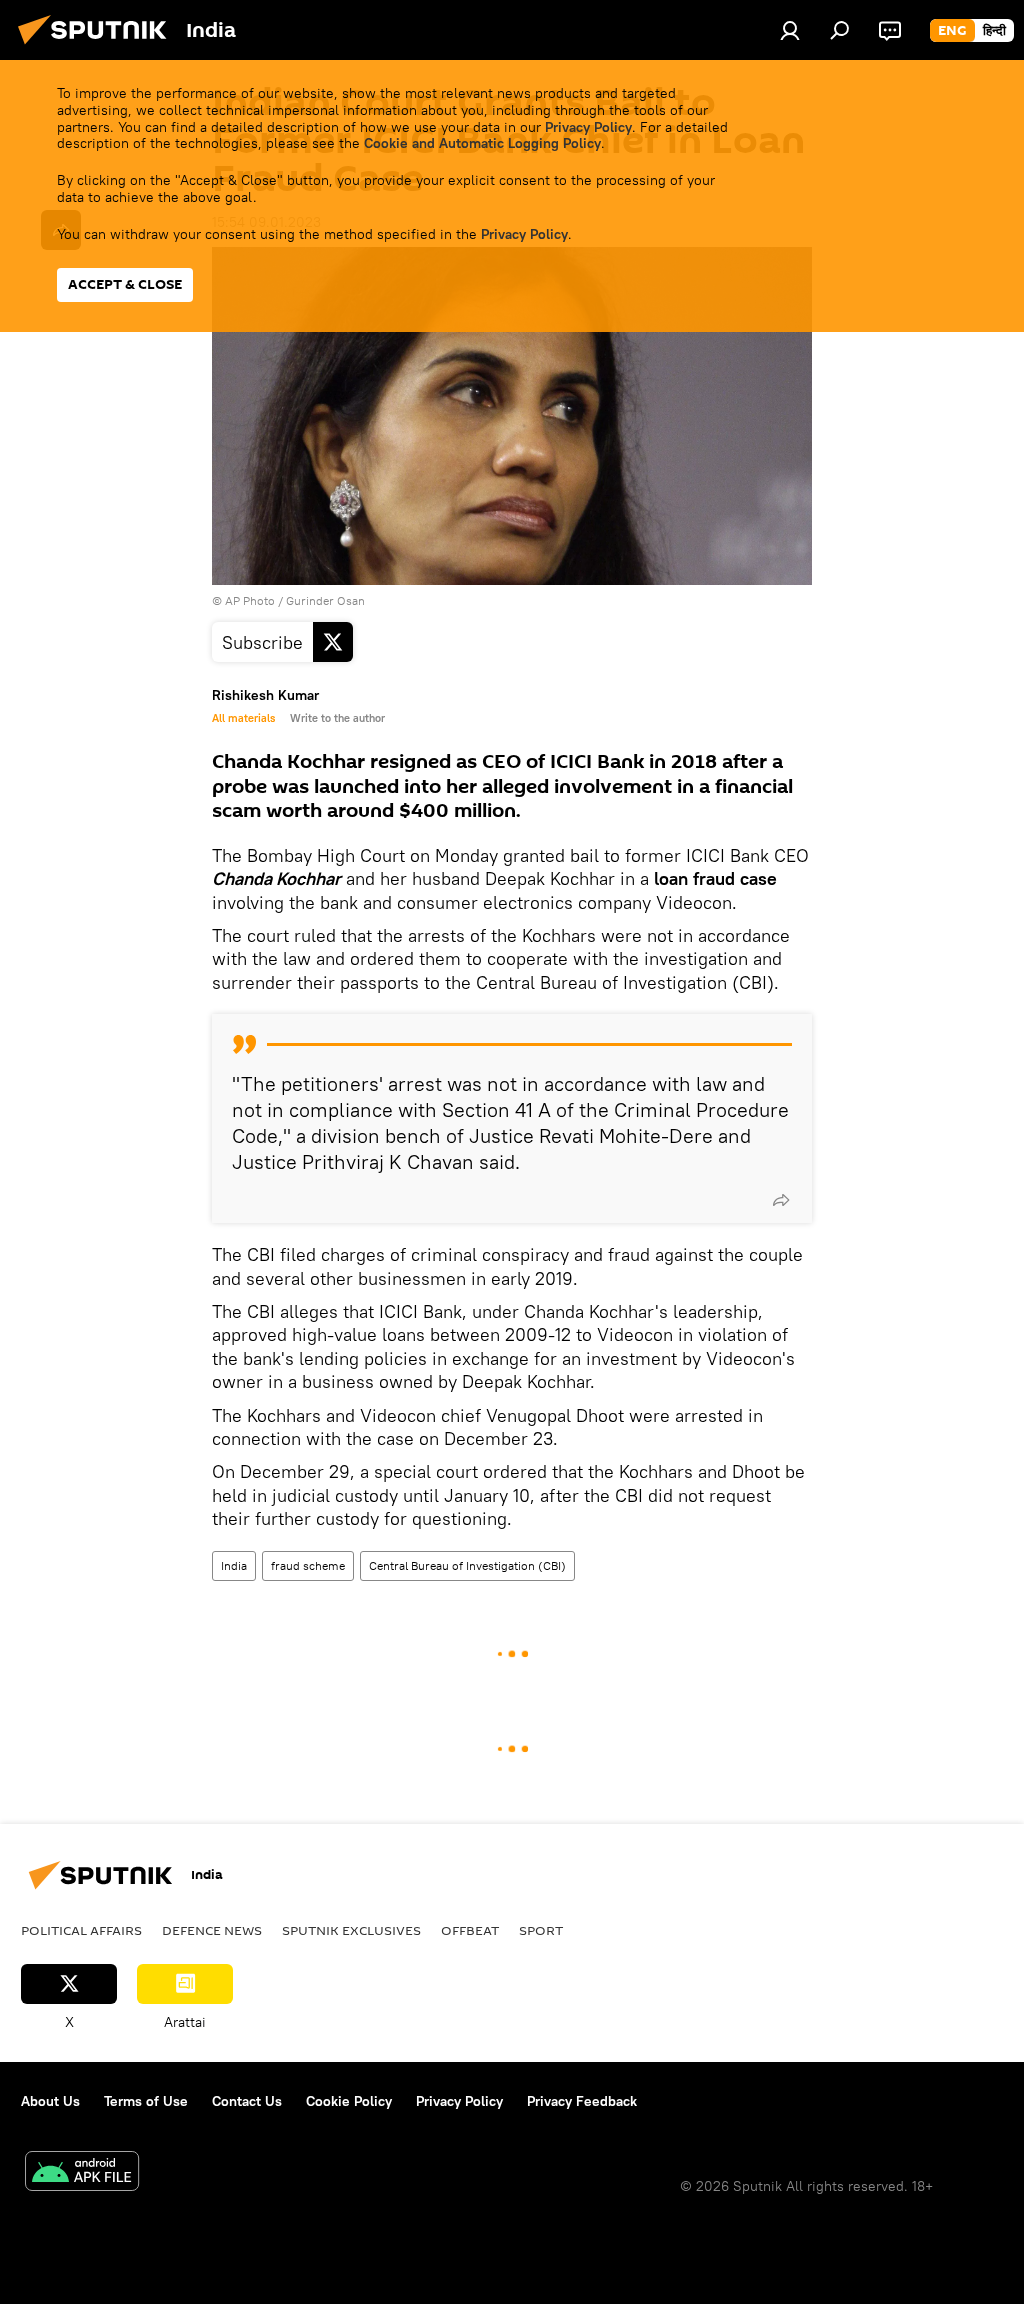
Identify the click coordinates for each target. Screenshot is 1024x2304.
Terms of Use (146, 2101)
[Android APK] (82, 2173)
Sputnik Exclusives (351, 1930)
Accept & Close (125, 284)
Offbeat (470, 1930)
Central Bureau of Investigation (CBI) (467, 1565)
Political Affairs (81, 1930)
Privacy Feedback (582, 2101)
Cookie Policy (349, 2101)
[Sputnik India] (98, 47)
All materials (243, 718)
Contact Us (247, 2101)
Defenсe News (212, 1930)
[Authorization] (790, 30)
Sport (541, 1930)
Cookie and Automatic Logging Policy (482, 143)
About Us (50, 2101)
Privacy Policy (588, 127)
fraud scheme (308, 1565)
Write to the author (337, 718)
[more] (781, 1200)
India (234, 1565)
